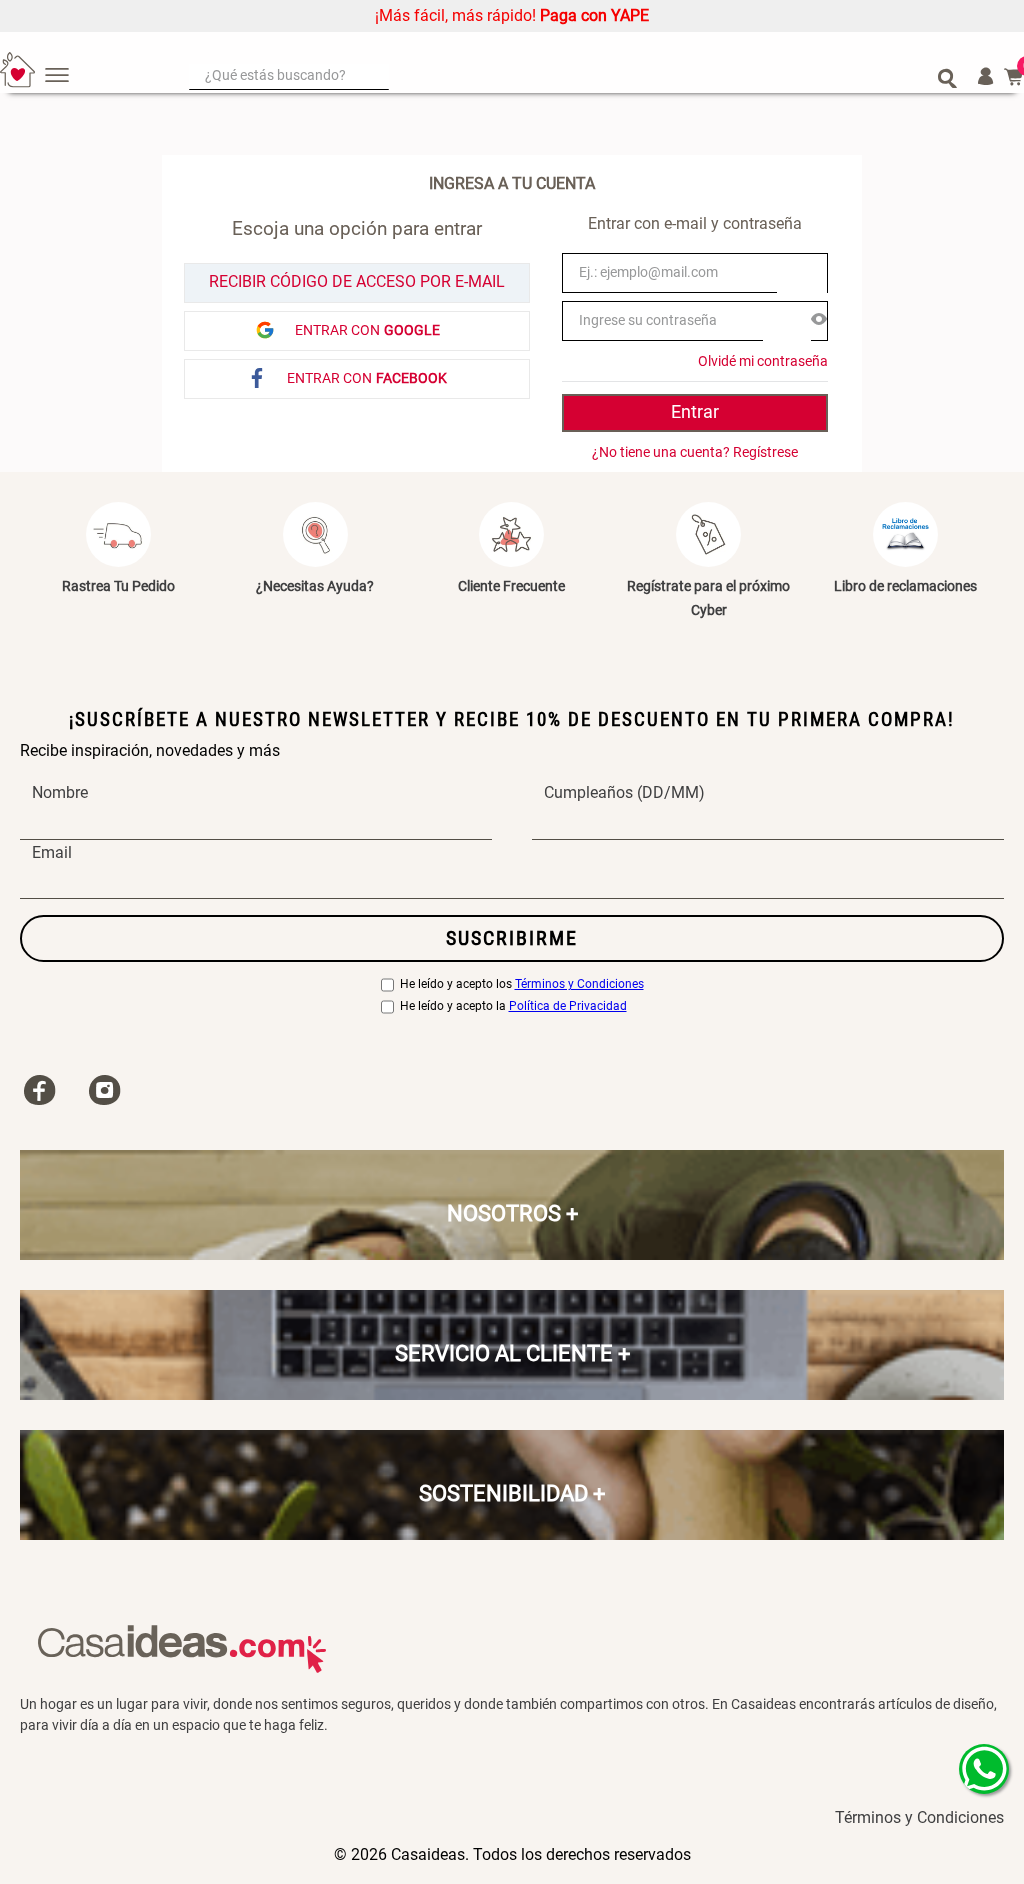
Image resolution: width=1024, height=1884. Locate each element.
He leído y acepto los (522, 984)
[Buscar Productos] (947, 77)
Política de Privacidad (568, 1006)
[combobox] (573, 77)
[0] (1014, 77)
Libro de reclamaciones (905, 586)
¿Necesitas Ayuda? (315, 586)
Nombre (60, 793)
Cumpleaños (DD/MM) (624, 793)
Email (52, 853)
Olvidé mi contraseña (763, 361)
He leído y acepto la (513, 1006)
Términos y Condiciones (579, 984)
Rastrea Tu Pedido (118, 586)
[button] (819, 321)
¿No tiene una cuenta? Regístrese (695, 452)
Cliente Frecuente (511, 586)
